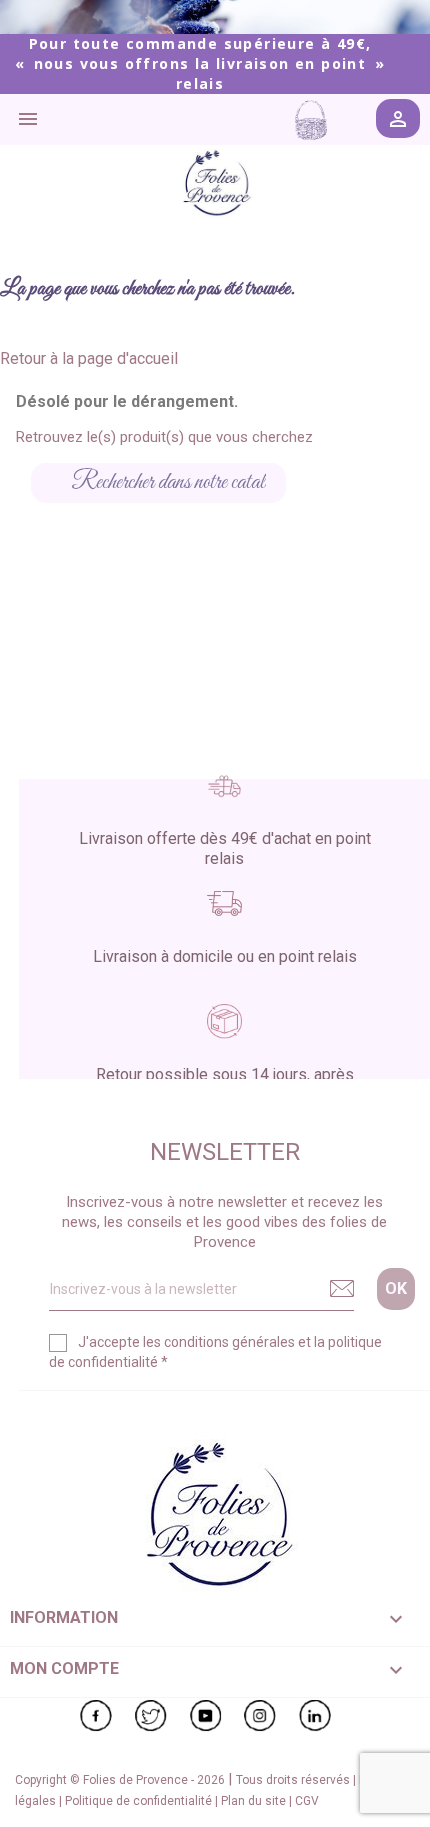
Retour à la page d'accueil (89, 358)
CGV (307, 1801)
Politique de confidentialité (140, 1801)
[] (278, 497)
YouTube (206, 1716)
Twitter (151, 1716)
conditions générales (229, 1342)
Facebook (96, 1716)
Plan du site (255, 1801)
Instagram (260, 1716)
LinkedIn (315, 1716)
